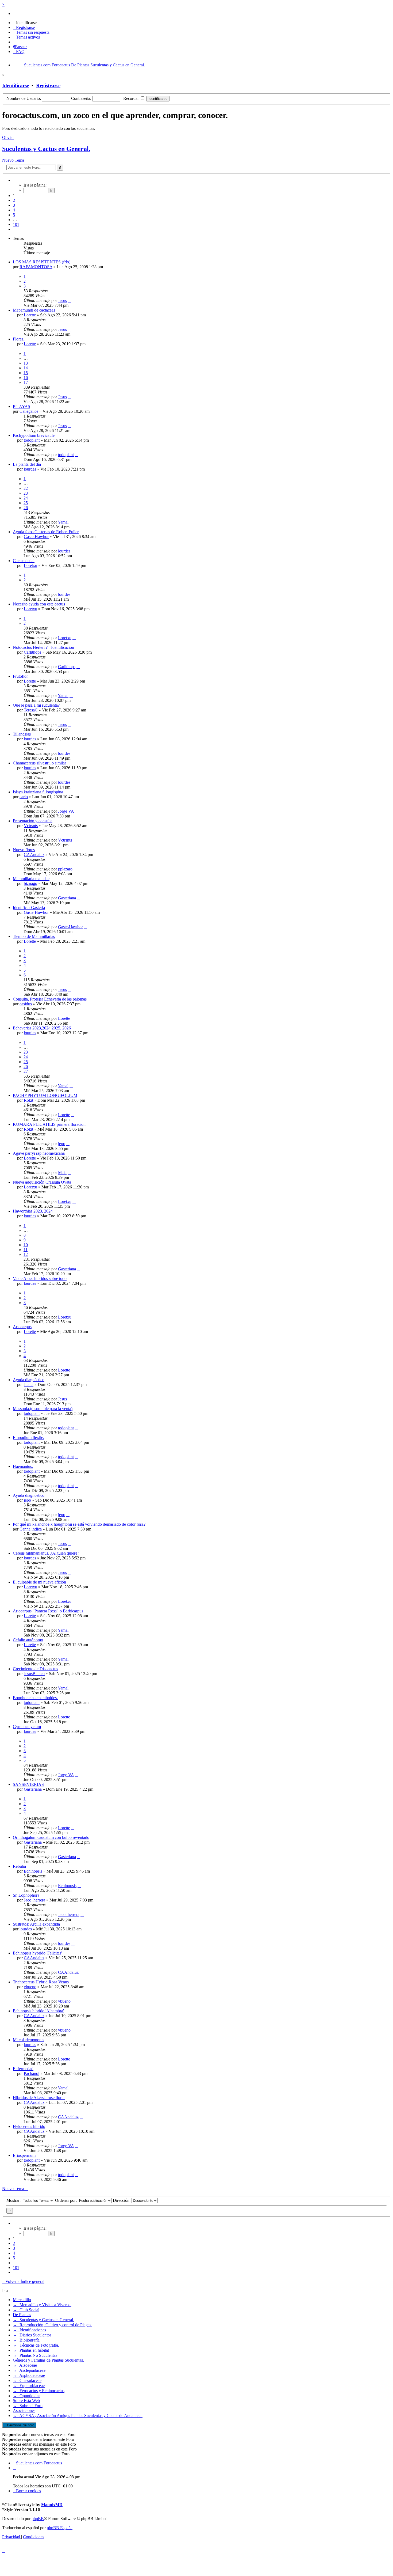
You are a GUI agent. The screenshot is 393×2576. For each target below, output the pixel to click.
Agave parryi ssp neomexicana (39, 1153)
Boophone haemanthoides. (35, 1698)
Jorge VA (66, 811)
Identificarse (16, 86)
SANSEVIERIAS (28, 1784)
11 (26, 1250)
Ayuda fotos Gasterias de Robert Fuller (46, 532)
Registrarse (48, 86)
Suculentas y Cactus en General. (46, 149)
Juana (29, 1384)
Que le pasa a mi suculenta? (36, 705)
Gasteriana (67, 898)
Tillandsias (22, 734)
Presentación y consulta (33, 821)
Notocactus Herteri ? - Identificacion (43, 647)
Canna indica (31, 1529)
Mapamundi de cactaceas (34, 310)
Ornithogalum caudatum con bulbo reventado (51, 1837)
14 (26, 368)
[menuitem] (25, 23)
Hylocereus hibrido (29, 2126)
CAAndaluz (34, 855)
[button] (14, 180)
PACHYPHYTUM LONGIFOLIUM (45, 1095)
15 (26, 373)
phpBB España (60, 2528)
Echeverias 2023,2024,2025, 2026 (42, 1028)
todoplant (32, 440)
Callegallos (29, 411)
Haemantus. (23, 1466)
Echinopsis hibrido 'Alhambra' (38, 2011)
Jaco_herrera (34, 1900)
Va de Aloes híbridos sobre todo (40, 1278)
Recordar (132, 98)
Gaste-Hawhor (36, 537)
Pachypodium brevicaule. (34, 435)
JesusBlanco (34, 1674)
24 (26, 498)
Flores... (20, 339)
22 (26, 488)
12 (26, 1254)
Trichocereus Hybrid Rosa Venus (41, 1982)
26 (26, 508)
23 (26, 493)
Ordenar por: (66, 2200)
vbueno (30, 1987)
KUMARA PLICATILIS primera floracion (49, 1124)
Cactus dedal (24, 561)
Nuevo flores (24, 850)
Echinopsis (33, 1871)
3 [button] (14, 205)
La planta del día (27, 464)
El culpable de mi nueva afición (39, 1582)
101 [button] (16, 224)
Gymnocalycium (27, 1727)
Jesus (62, 300)
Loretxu (30, 565)
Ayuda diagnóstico (29, 1380)
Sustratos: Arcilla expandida (36, 1924)
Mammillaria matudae (31, 879)
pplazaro (65, 869)
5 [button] (14, 215)
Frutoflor (20, 676)
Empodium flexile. (28, 1437)
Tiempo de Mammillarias (34, 936)
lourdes (30, 469)
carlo (24, 797)
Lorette (30, 315)
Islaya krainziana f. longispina (38, 792)
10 (26, 1245)
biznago (30, 883)
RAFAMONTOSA (36, 267)
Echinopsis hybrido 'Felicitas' (37, 1953)
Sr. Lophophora (26, 1895)
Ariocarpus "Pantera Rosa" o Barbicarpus (48, 1611)
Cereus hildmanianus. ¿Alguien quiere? (46, 1553)
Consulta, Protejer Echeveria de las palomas (50, 999)
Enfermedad (23, 2069)
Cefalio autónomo (28, 1640)
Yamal (63, 522)
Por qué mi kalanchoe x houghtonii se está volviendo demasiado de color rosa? (79, 1524)
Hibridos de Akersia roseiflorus (39, 2098)
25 (26, 503)
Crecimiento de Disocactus (35, 1669)
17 (26, 382)
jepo (62, 1144)
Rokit (28, 1100)
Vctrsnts (31, 826)
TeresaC (31, 710)
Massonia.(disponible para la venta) (43, 1409)
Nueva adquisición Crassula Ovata (42, 1182)
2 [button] (14, 200)
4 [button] (14, 210)
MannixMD (52, 2505)
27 (26, 1071)
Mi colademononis (28, 2040)
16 (26, 378)
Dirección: (122, 2200)
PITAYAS (22, 406)
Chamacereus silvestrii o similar (39, 763)
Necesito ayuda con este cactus (39, 604)
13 (26, 363)
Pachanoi (32, 2073)
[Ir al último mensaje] (70, 300)
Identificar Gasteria (29, 908)
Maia (62, 1173)
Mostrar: (14, 2200)
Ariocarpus (22, 1327)
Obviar (8, 137)
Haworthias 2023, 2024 (33, 1211)
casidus (26, 1004)
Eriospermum (24, 2155)
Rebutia (19, 1866)
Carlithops (32, 652)
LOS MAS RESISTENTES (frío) (42, 262)
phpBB (38, 2519)
